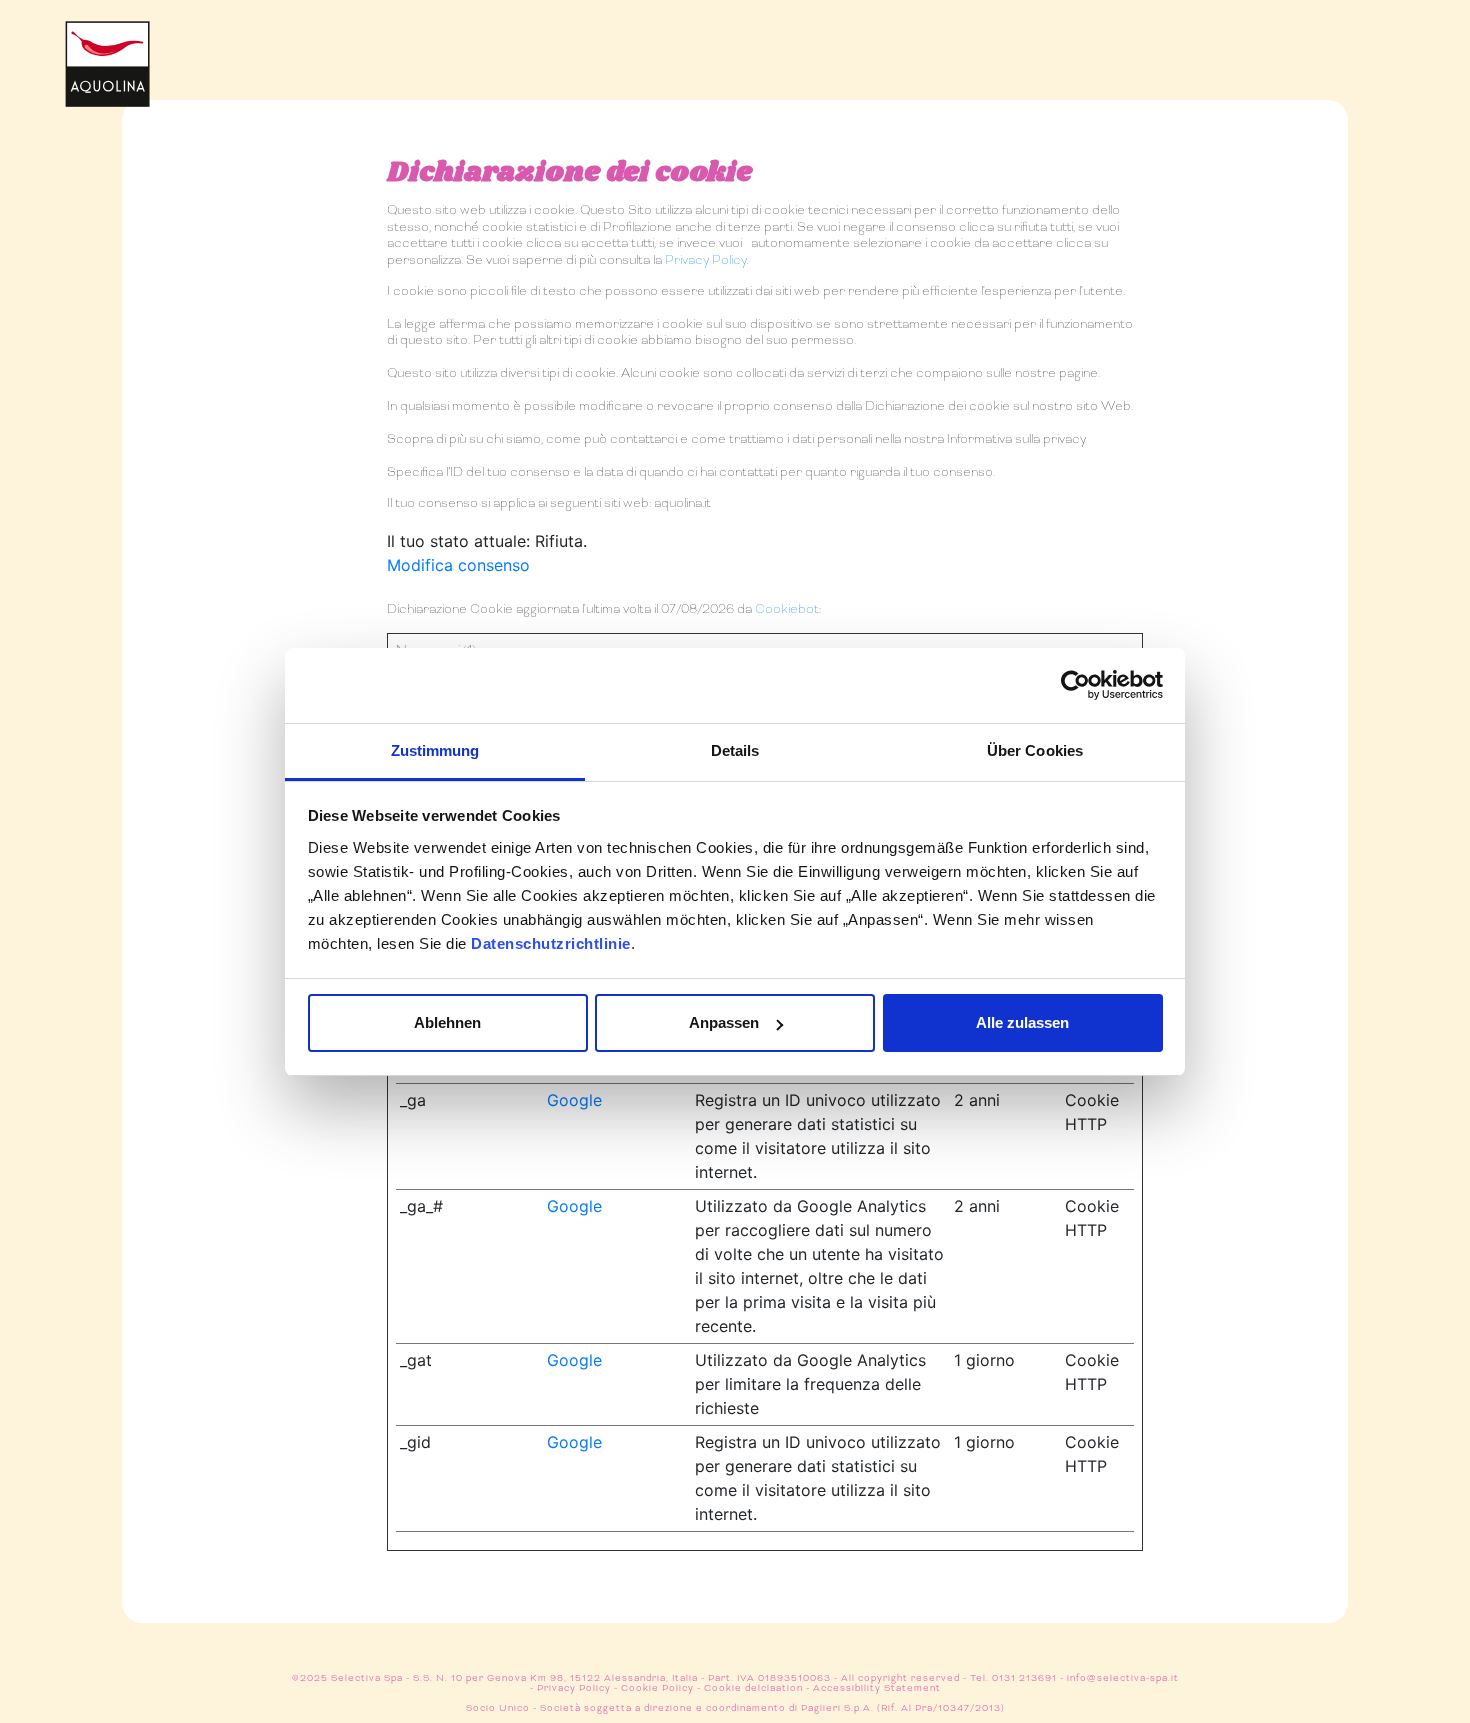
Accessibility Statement (877, 1688)
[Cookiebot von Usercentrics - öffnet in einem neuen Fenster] (1075, 685)
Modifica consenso (458, 565)
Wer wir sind (1136, 48)
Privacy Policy (705, 260)
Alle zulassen (1022, 1022)
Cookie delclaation (753, 1688)
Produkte (814, 48)
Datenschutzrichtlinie (551, 943)
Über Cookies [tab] (1035, 750)
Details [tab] (735, 750)
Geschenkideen (975, 48)
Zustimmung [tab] (435, 750)
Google (574, 1100)
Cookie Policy (657, 1688)
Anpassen (724, 1022)
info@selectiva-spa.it (1123, 1678)
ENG (1252, 114)
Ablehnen (447, 1022)
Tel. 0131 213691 (1013, 1678)
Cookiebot (787, 609)
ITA (1253, 81)
